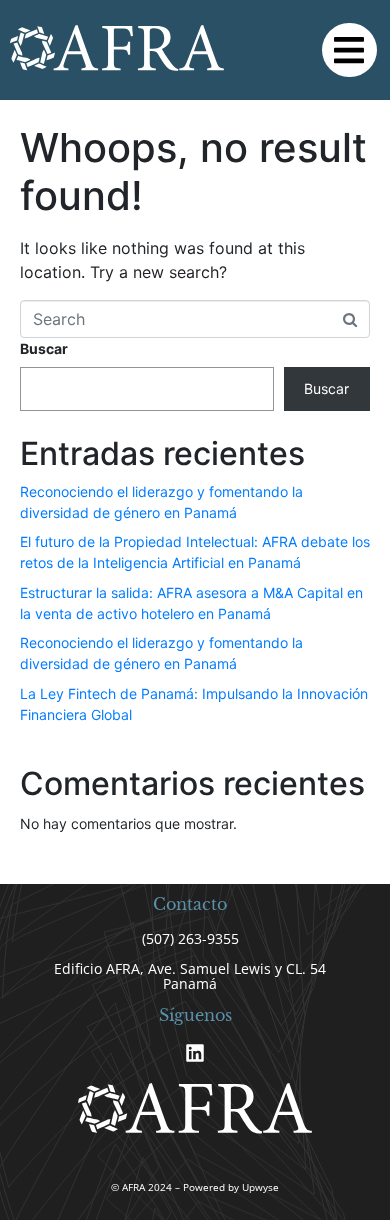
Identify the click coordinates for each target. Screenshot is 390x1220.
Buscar (44, 348)
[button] (349, 50)
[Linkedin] (195, 1053)
